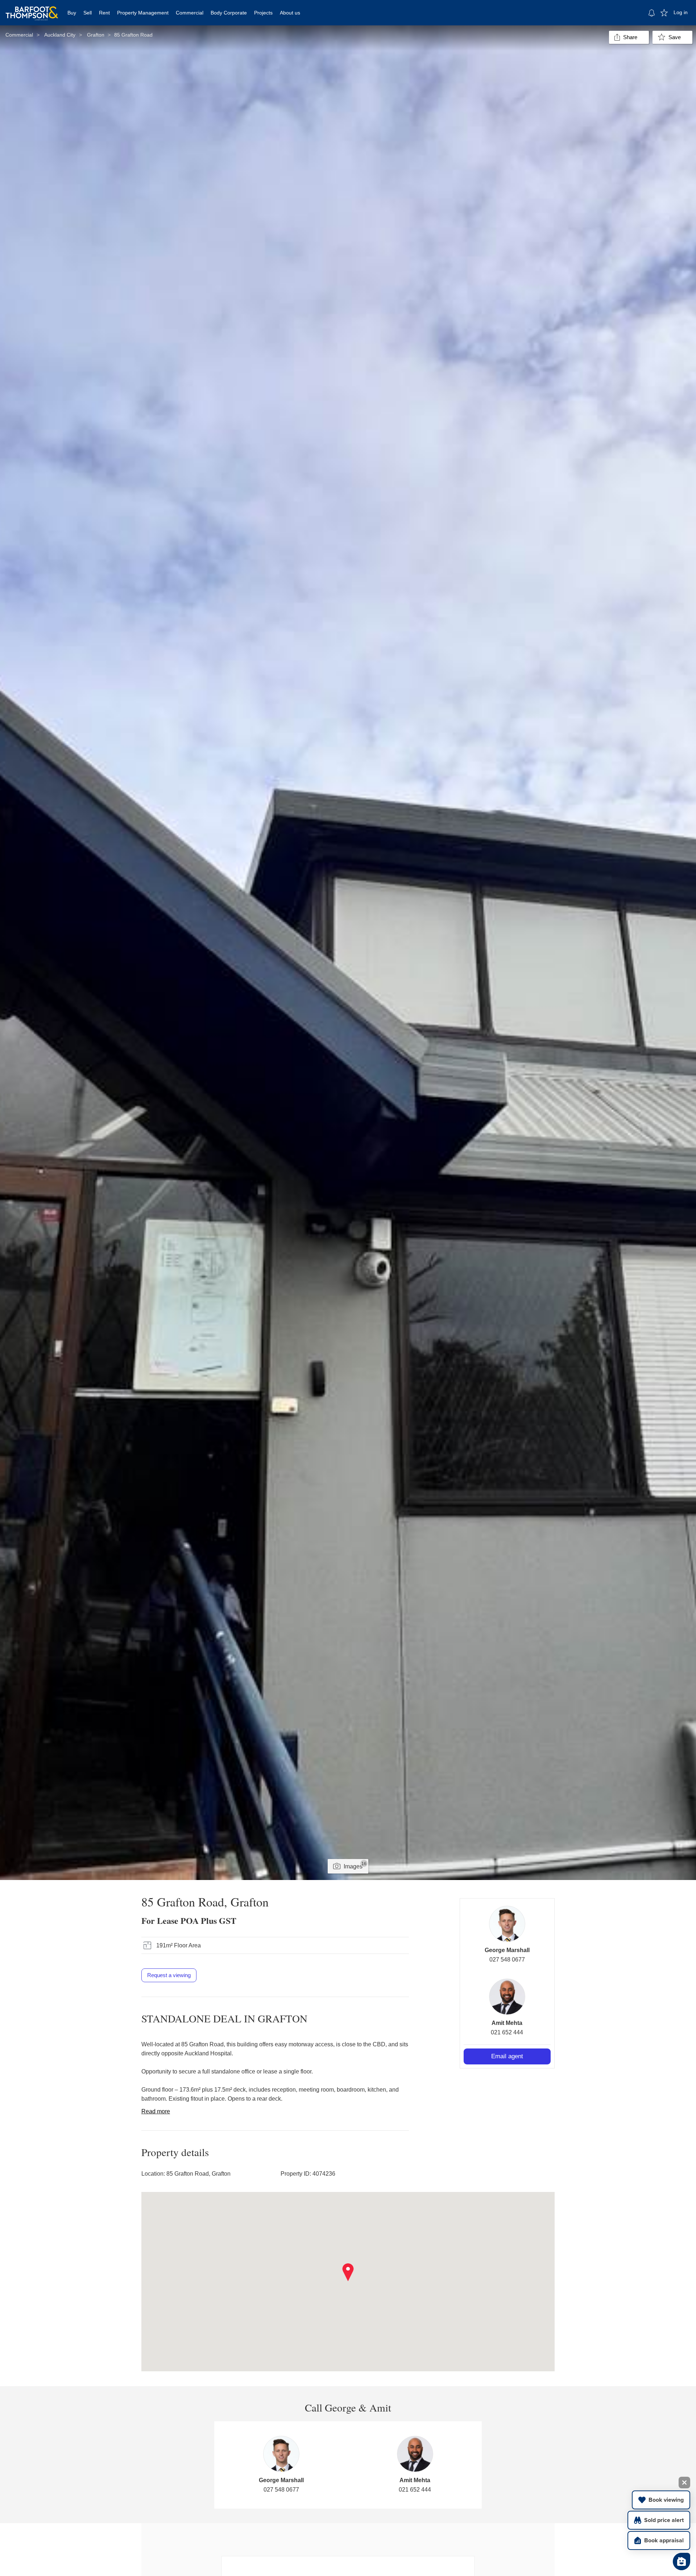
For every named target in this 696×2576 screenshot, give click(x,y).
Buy (72, 13)
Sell (88, 13)
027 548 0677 (507, 1960)
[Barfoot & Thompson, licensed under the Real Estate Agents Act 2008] (32, 9)
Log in (681, 12)
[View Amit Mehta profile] (507, 1997)
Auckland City (60, 35)
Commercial (190, 13)
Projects (263, 13)
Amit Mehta (507, 2023)
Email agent (507, 2056)
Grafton (96, 35)
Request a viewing (169, 1975)
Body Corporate (229, 13)
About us (290, 13)
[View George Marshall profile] (507, 1924)
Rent (104, 13)
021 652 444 (507, 2032)
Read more (156, 2111)
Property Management (143, 13)
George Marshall (507, 1950)
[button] (348, 2272)
